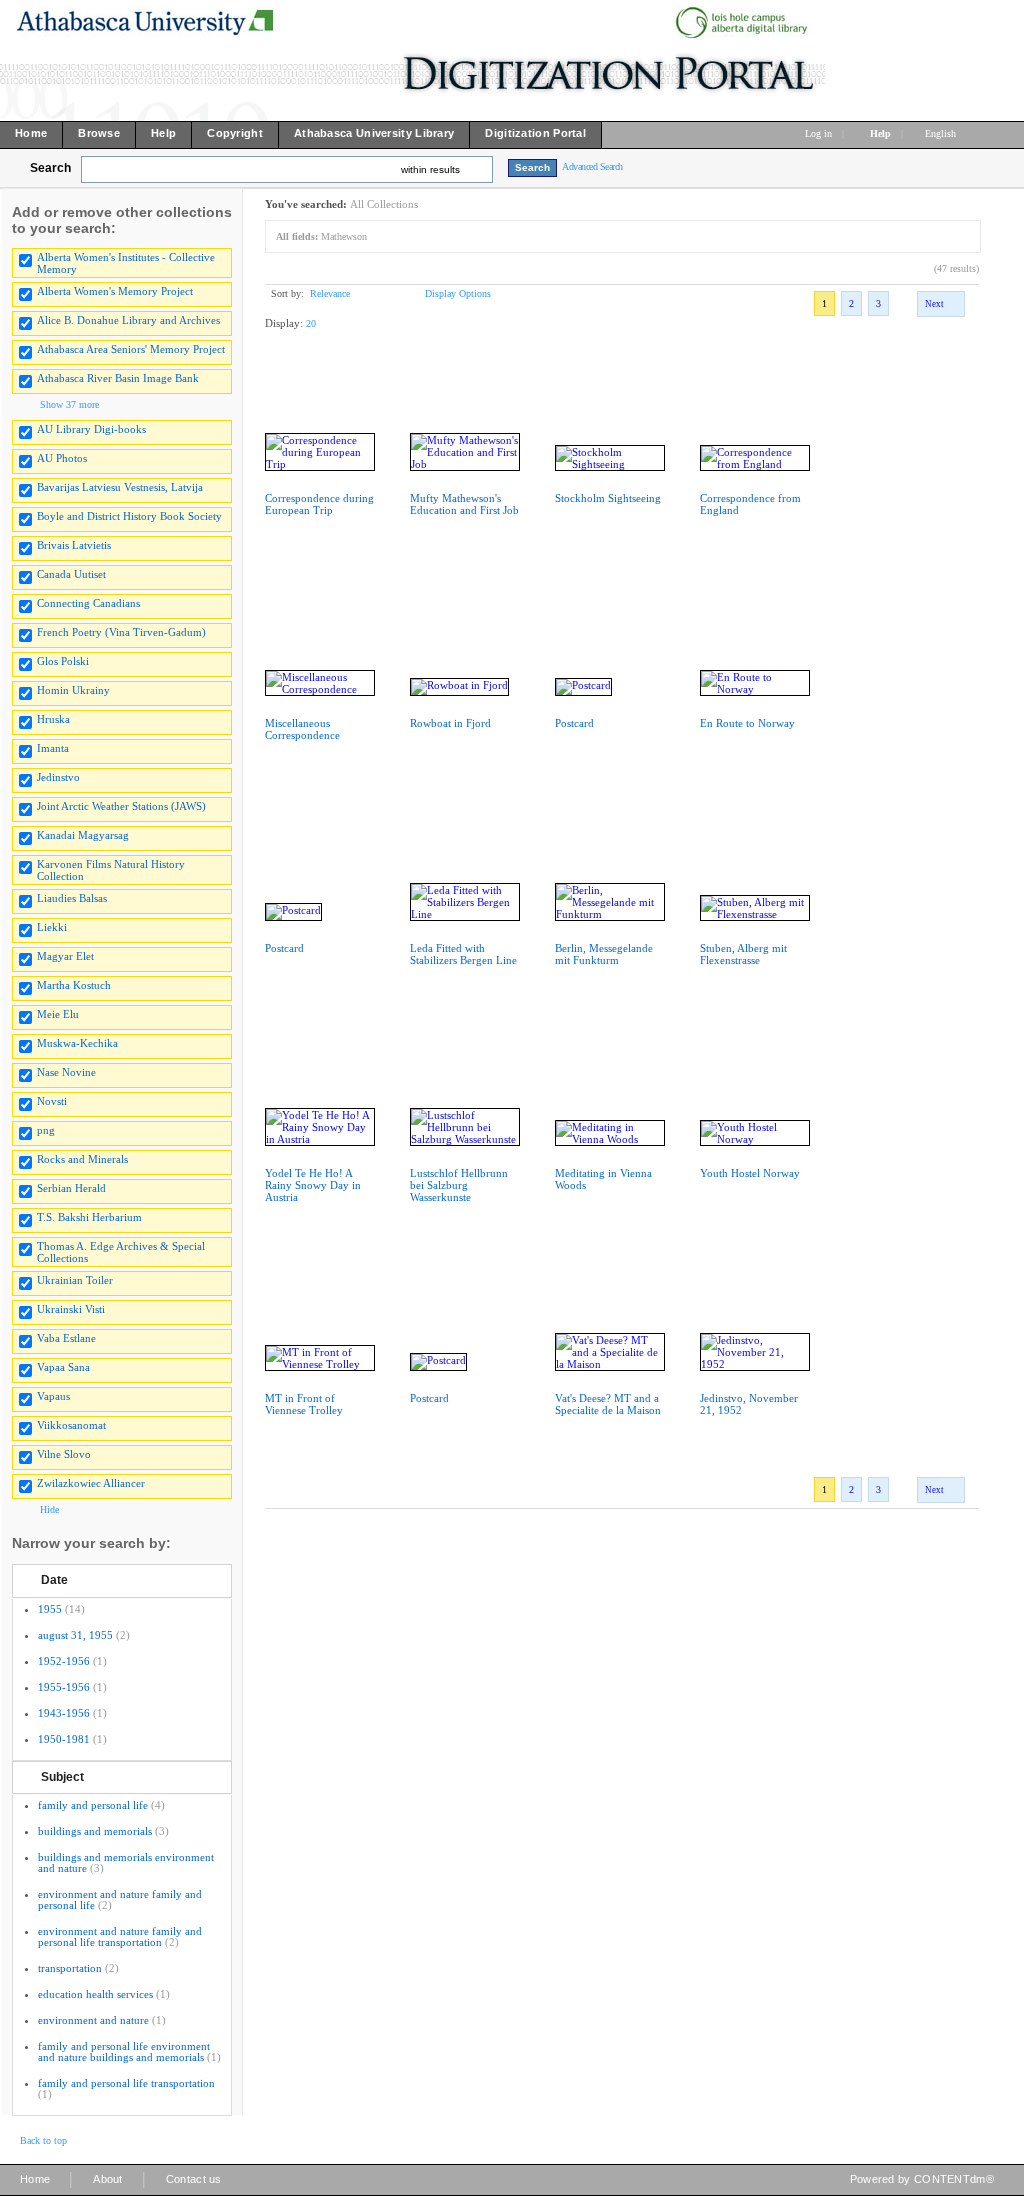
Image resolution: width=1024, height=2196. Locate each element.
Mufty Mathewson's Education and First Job (464, 504)
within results (430, 169)
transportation (70, 1968)
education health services (95, 1994)
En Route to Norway (747, 723)
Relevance (330, 293)
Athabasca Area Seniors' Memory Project (131, 349)
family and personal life (93, 1805)
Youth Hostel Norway (750, 1173)
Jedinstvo (58, 777)
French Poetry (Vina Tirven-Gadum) (121, 632)
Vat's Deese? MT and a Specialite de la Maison (608, 1404)
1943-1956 (64, 1713)
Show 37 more (69, 404)
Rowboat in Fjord (450, 723)
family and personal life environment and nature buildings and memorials (124, 2051)
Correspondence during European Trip (319, 504)
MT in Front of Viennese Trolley (304, 1404)
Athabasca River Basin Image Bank (118, 378)
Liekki (52, 927)
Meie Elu (58, 1014)
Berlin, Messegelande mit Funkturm (604, 954)
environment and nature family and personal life (120, 1899)
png (46, 1130)
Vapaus (53, 1396)
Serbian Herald (71, 1188)
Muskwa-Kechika (77, 1043)
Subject (62, 1777)
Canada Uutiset (71, 574)
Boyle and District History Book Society (129, 516)
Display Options (458, 293)
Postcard (574, 723)
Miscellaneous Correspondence (302, 729)
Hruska (53, 719)
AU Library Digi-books (91, 429)
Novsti (52, 1101)
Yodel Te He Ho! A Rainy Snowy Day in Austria (313, 1185)
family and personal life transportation (126, 2083)
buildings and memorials (95, 1831)
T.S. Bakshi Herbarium (89, 1217)
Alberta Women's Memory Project (115, 291)
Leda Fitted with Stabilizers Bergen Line (463, 954)
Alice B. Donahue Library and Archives (128, 320)
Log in (818, 133)
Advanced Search (592, 166)
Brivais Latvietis (74, 545)
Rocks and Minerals (82, 1159)
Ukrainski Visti (71, 1309)
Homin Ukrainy (73, 690)
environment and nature (93, 2020)
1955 (50, 1609)
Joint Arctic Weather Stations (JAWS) (121, 806)
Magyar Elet (65, 956)
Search (50, 168)
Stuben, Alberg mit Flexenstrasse (743, 954)
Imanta (53, 748)
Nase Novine (66, 1072)
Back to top (43, 2140)
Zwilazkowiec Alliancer (91, 1483)
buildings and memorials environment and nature (126, 1862)
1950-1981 (64, 1739)
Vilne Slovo (64, 1454)
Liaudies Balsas (72, 898)
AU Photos (62, 458)
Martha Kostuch (74, 985)
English (942, 133)
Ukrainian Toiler (75, 1280)
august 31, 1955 (75, 1635)
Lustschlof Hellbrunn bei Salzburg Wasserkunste (459, 1185)
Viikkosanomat (71, 1425)
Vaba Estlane (66, 1338)
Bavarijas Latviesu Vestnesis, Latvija (120, 487)
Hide (49, 1509)
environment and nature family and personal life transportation (120, 1936)
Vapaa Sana (63, 1367)
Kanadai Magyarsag (83, 835)
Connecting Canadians (88, 603)
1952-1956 (64, 1661)
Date (54, 1580)
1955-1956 (64, 1687)
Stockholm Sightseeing (608, 498)
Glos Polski (63, 661)
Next (934, 304)
